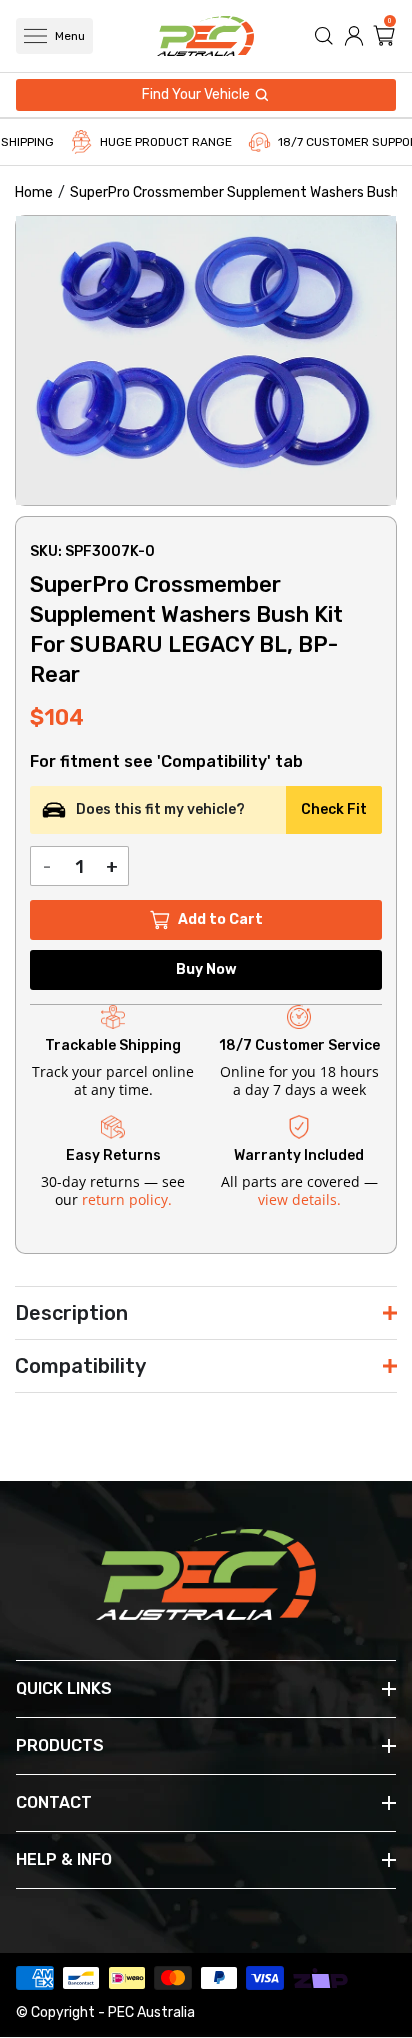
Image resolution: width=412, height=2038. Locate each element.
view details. (299, 1199)
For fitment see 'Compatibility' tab (166, 762)
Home (34, 192)
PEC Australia (151, 2012)
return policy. (127, 1199)
